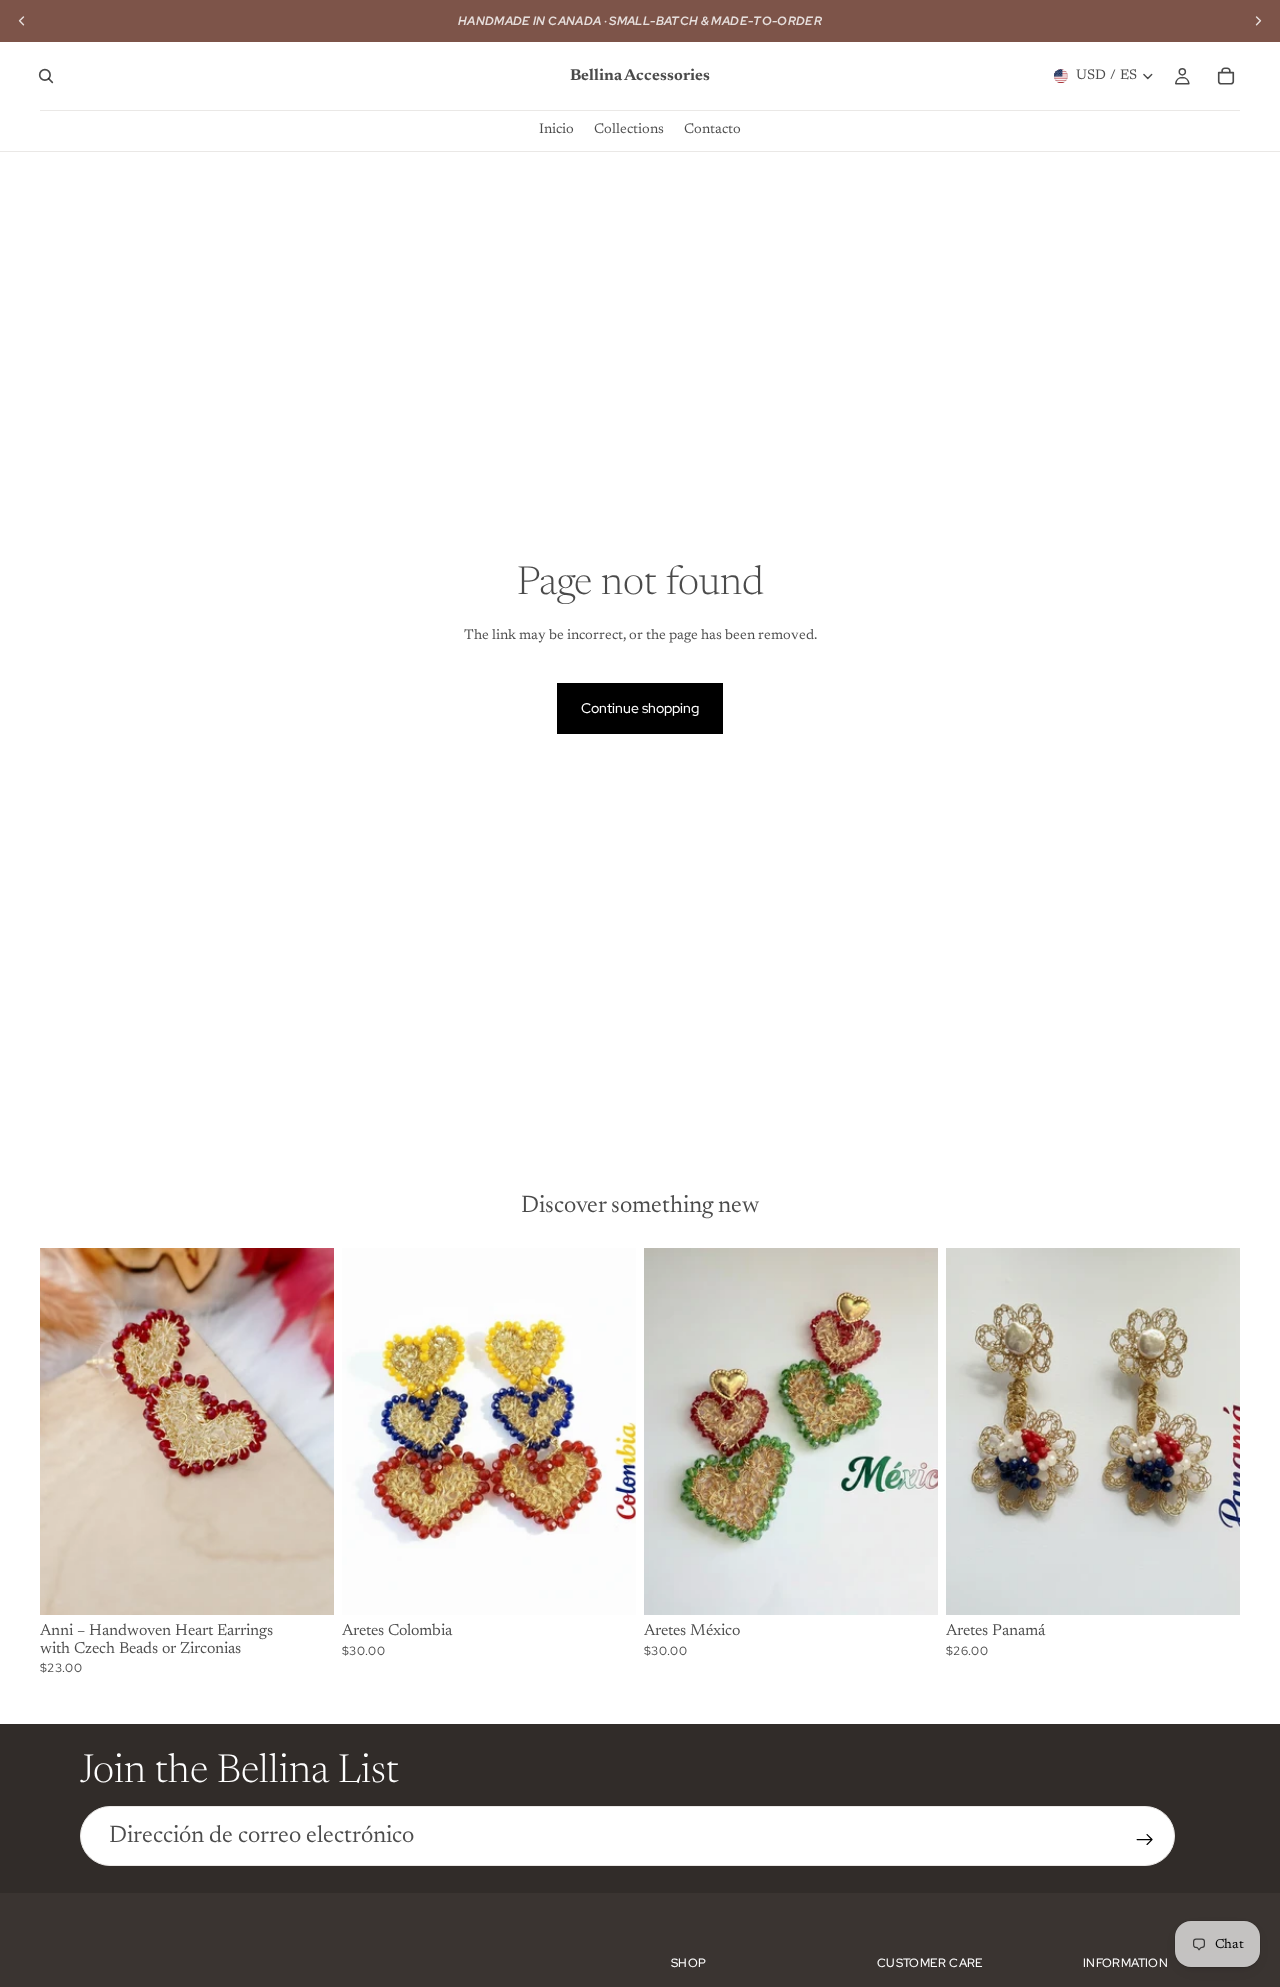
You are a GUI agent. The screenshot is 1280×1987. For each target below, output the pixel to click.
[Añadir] (605, 1584)
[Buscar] (46, 76)
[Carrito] (1226, 76)
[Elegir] (303, 1584)
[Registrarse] (1145, 1840)
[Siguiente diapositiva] (304, 1431)
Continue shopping (640, 708)
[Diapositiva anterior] (70, 1431)
